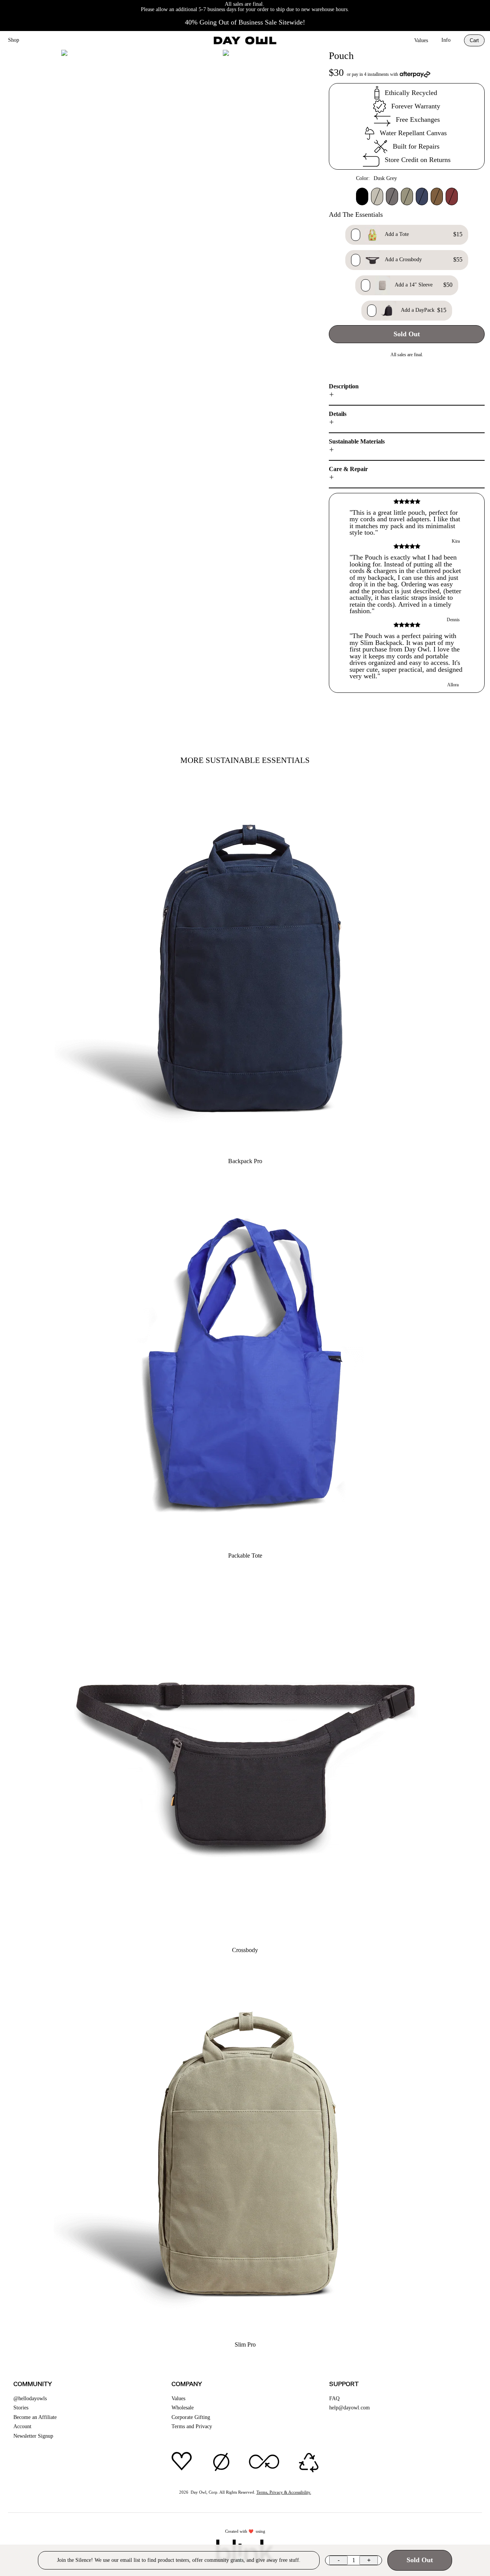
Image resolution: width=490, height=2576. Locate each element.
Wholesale (183, 2408)
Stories (21, 2408)
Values (421, 40)
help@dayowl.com (350, 2408)
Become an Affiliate (35, 2417)
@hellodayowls (30, 2398)
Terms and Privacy (192, 2426)
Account (22, 2426)
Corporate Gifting (191, 2417)
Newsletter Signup (33, 2436)
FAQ (334, 2398)
